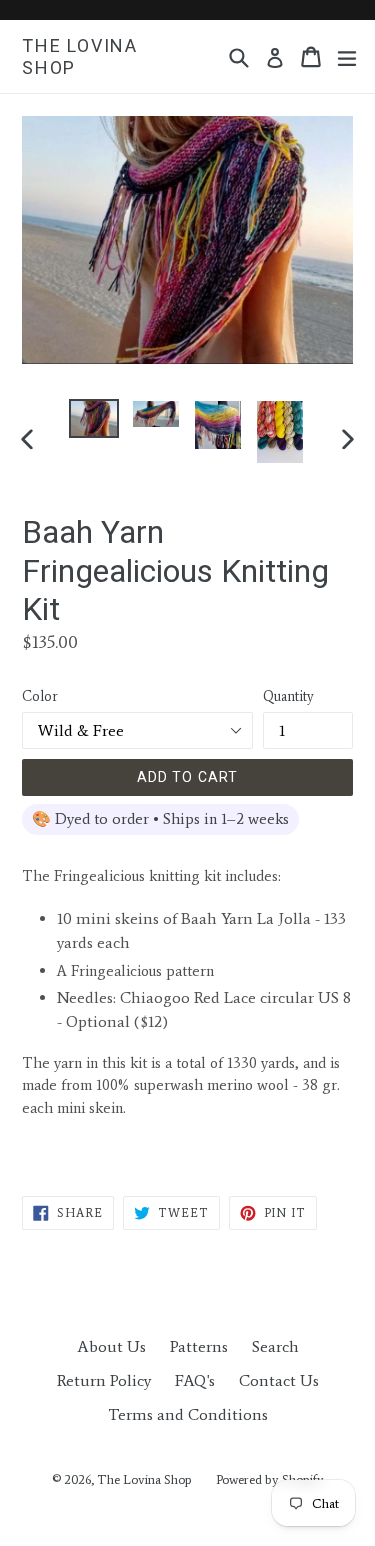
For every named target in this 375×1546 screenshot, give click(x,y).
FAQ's (195, 1380)
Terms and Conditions (188, 1414)
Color (40, 696)
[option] (94, 418)
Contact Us (279, 1380)
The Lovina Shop (80, 56)
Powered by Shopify (270, 1479)
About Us (111, 1346)
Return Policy (104, 1380)
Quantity (288, 696)
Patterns (199, 1346)
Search (275, 1346)
